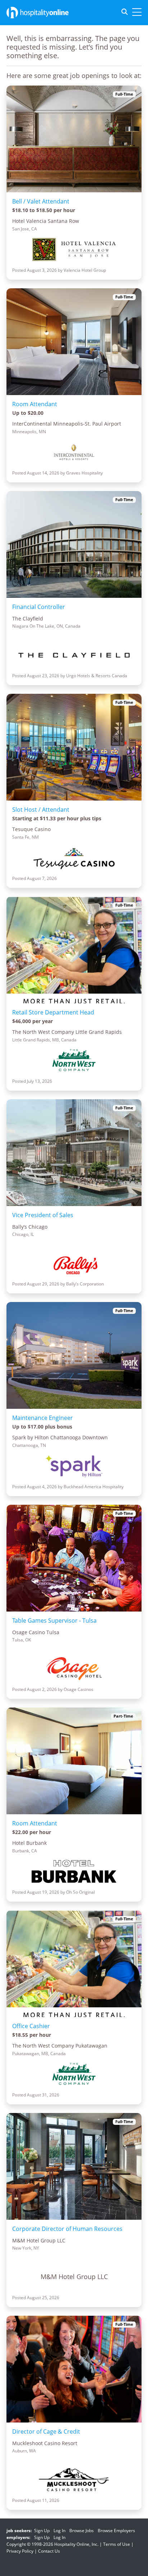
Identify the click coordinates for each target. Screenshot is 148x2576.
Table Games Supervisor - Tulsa (54, 1621)
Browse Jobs (82, 2531)
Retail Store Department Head (53, 1012)
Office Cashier (31, 2026)
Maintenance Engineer (43, 1418)
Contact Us (49, 2551)
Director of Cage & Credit (46, 2431)
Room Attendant (35, 404)
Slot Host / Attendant (41, 810)
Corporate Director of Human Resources (67, 2229)
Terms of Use (117, 2544)
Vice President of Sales (43, 1215)
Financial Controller (39, 607)
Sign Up (42, 2531)
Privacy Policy (20, 2551)
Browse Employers (116, 2531)
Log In (59, 2531)
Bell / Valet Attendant (41, 201)
